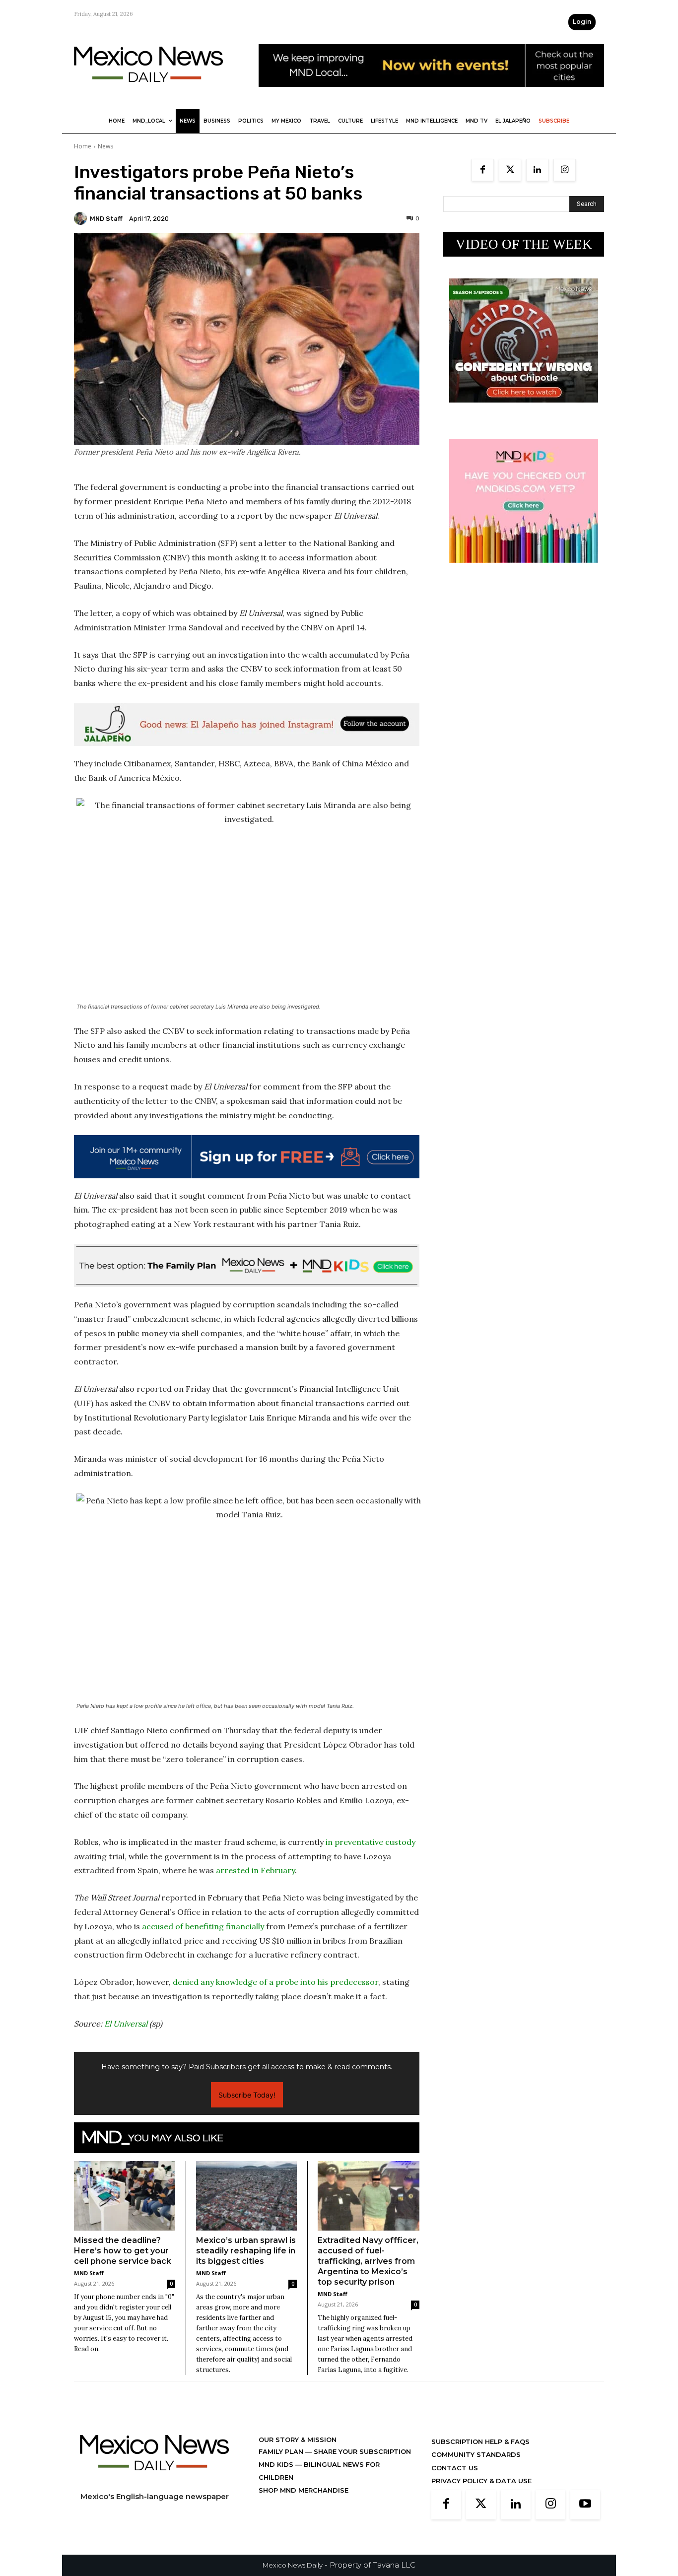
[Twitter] (510, 170)
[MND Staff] (82, 218)
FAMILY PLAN (282, 2451)
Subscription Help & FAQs (480, 2441)
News (105, 146)
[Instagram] (565, 170)
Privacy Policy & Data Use (481, 2481)
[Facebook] (483, 170)
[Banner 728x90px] (247, 1266)
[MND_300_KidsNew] (524, 571)
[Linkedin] (537, 170)
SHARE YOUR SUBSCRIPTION (361, 2451)
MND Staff (106, 219)
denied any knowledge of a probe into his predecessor (275, 1982)
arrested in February (255, 1870)
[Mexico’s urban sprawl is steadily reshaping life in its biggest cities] (247, 2196)
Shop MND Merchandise (304, 2490)
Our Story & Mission (298, 2440)
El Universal (126, 2024)
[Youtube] (585, 2505)
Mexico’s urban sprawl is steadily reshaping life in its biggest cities (246, 2251)
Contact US (455, 2468)
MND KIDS (277, 2464)
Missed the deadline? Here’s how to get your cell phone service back (123, 2251)
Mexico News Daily (293, 2565)
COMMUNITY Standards (476, 2454)
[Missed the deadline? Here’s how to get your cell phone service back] (125, 2196)
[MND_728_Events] (431, 95)
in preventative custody (371, 1842)
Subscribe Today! (247, 2095)
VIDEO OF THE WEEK (524, 244)
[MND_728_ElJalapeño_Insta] (247, 725)
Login (582, 22)
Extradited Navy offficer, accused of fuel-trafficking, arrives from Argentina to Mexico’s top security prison (368, 2261)
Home (83, 146)
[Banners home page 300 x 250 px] (524, 410)
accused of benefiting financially (203, 1926)
